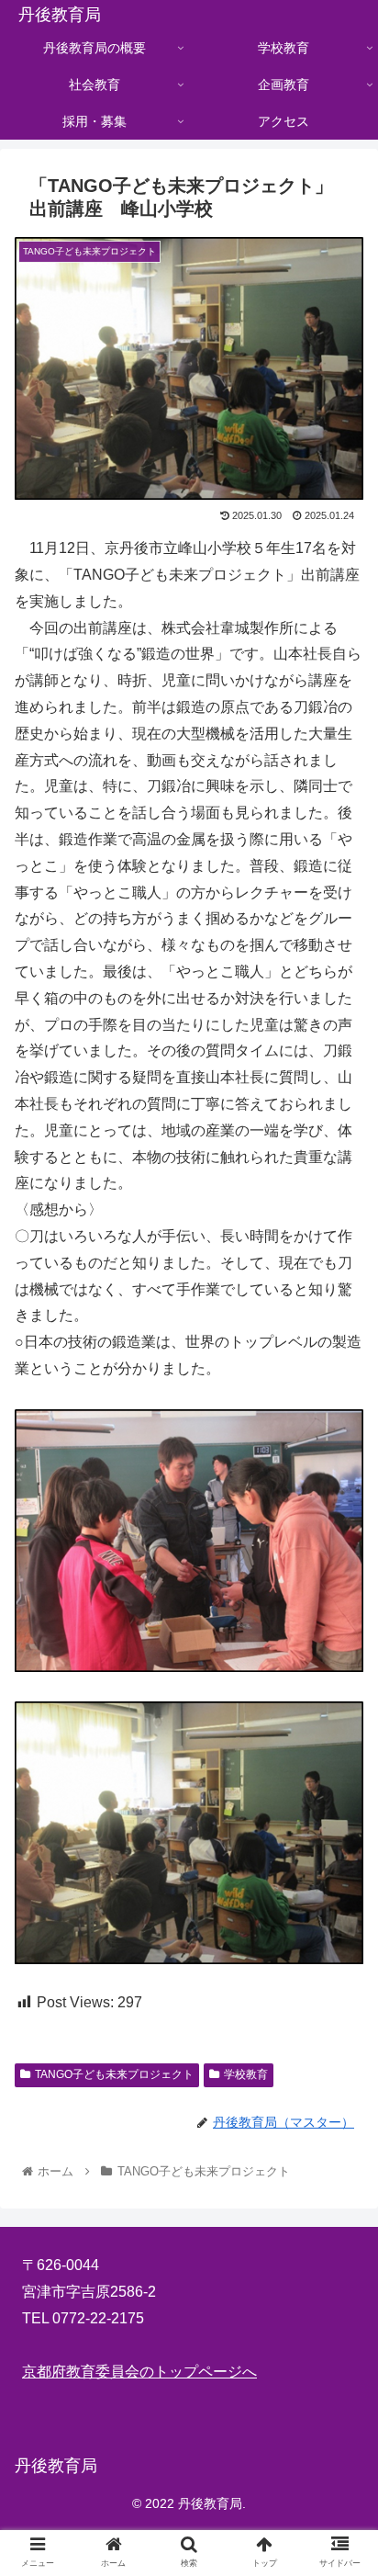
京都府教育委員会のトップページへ (139, 2372)
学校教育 (246, 2074)
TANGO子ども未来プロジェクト (114, 2074)
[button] (340, 1886)
